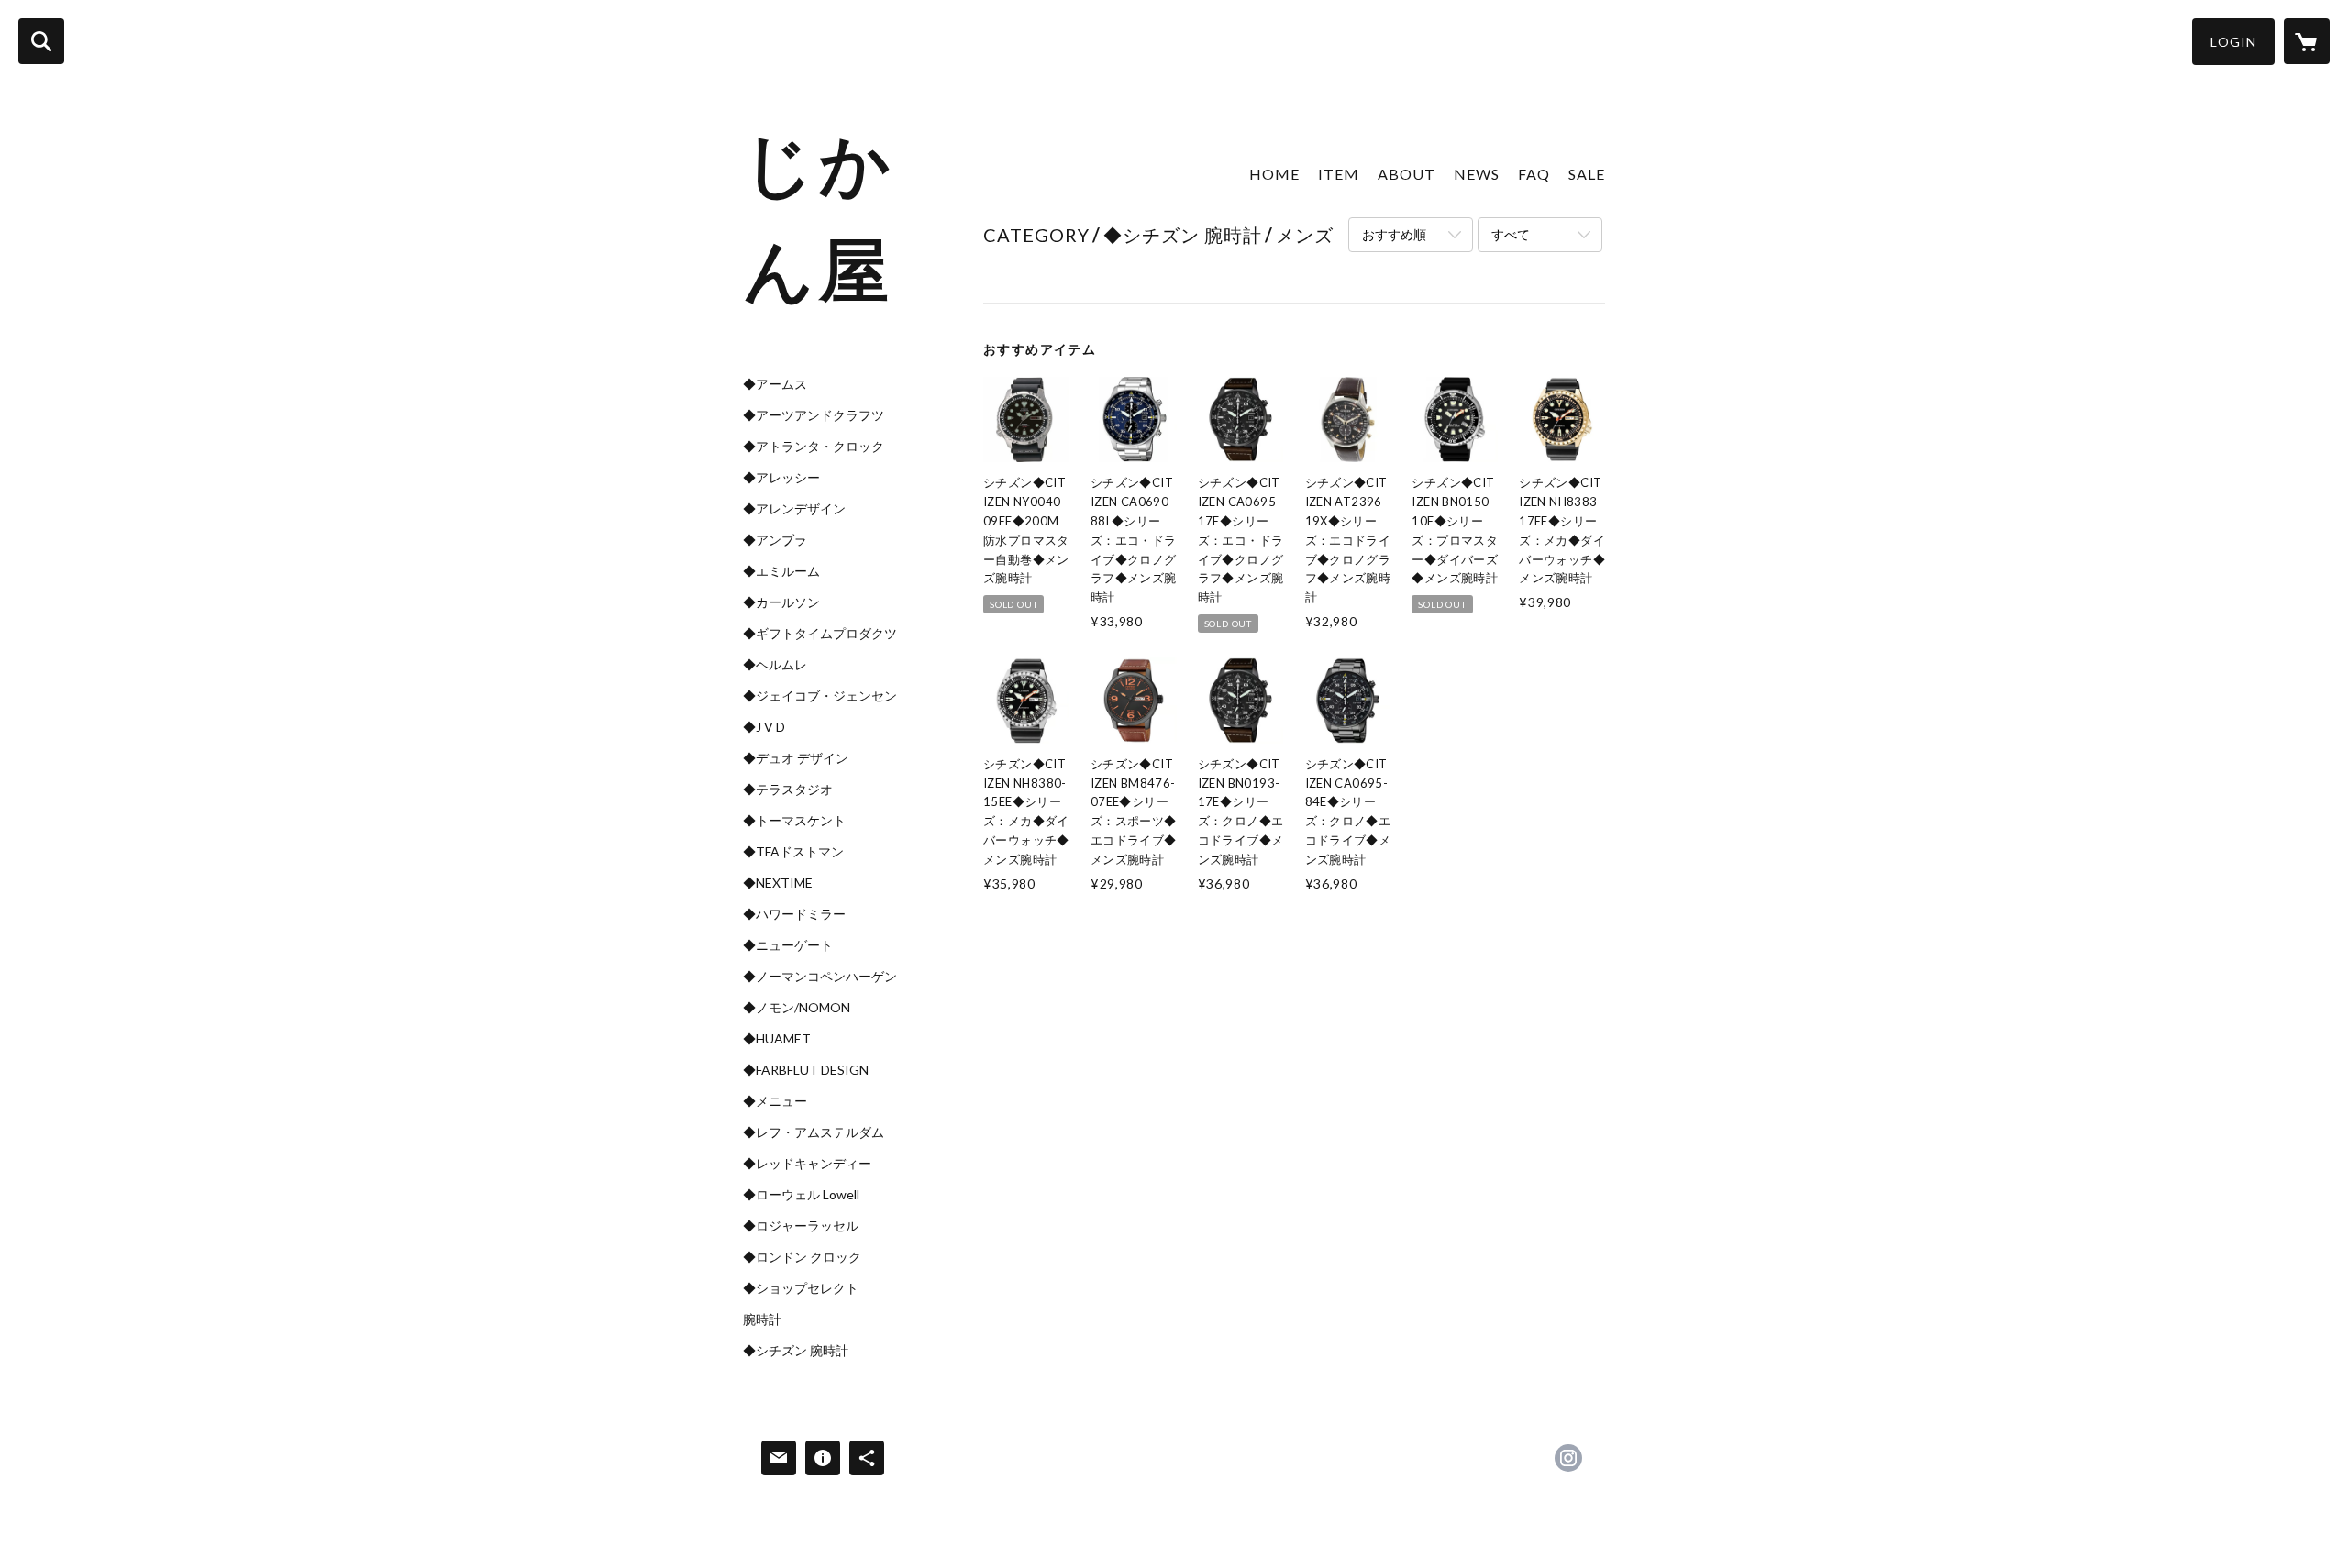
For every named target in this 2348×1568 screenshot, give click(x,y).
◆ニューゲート (788, 945)
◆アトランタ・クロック (814, 447)
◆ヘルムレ (775, 665)
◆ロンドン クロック (802, 1257)
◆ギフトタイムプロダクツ (820, 634)
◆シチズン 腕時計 (796, 1351)
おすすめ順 (1394, 234)
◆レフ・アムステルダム (814, 1132)
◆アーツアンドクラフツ (814, 415)
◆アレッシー (781, 478)
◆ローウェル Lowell (801, 1195)
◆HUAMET (777, 1039)
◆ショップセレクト (801, 1288)
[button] (2233, 42)
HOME (1274, 174)
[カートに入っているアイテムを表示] (2307, 41)
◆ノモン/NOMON (797, 1008)
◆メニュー (775, 1101)
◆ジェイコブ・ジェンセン (820, 696)
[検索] (41, 41)
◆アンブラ (775, 540)
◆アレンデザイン (794, 509)
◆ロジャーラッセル (801, 1226)
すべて (1511, 234)
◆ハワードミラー (794, 914)
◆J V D (764, 727)
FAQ (1534, 174)
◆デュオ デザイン (796, 758)
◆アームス (775, 384)
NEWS (1477, 174)
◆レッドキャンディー (807, 1164)
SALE (1587, 174)
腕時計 (762, 1320)
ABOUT (1407, 174)
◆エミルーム (781, 571)
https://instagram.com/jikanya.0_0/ (1568, 1458)
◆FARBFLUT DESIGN (806, 1070)
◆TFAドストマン (793, 852)
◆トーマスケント (794, 821)
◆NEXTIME (778, 883)
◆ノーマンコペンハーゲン (820, 977)
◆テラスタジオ (788, 790)
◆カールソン (781, 602)
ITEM (1339, 174)
